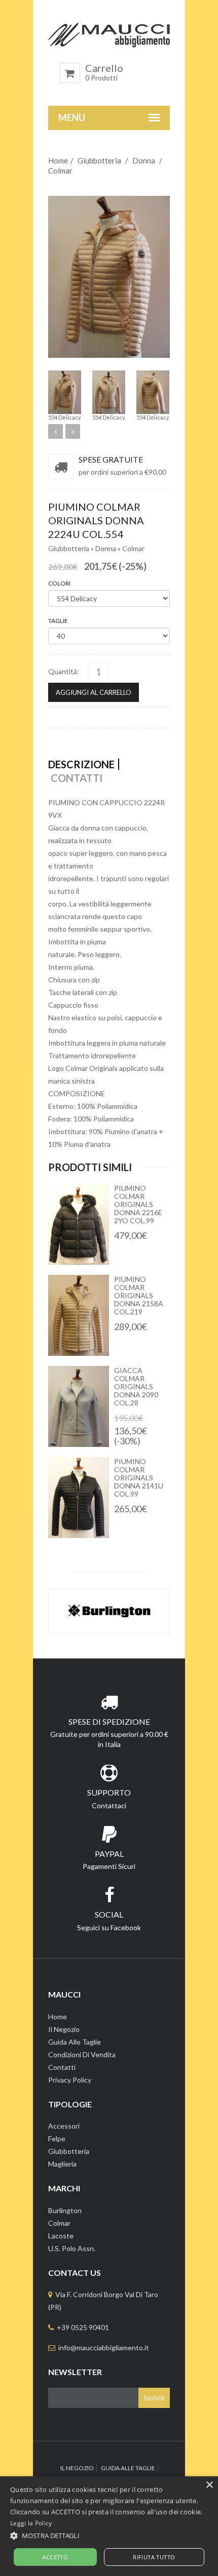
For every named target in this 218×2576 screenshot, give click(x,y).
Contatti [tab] (77, 778)
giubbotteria (69, 2151)
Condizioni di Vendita (82, 2054)
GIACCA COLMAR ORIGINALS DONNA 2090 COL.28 (136, 1386)
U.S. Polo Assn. (72, 2248)
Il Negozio (64, 2029)
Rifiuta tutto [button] (154, 2557)
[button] (109, 2536)
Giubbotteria (99, 160)
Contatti (62, 2067)
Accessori (64, 2126)
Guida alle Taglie (75, 2042)
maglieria (62, 2164)
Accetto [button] (55, 2557)
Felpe (57, 2138)
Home (58, 160)
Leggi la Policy (31, 2523)
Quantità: (64, 671)
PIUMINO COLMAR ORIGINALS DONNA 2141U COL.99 (139, 1478)
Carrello (104, 72)
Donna (144, 160)
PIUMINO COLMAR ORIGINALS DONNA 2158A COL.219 (139, 1295)
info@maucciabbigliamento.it (104, 2348)
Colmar (60, 171)
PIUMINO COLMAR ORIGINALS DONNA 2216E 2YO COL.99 (138, 1204)
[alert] (109, 2526)
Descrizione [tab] (81, 764)
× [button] (209, 2485)
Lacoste (61, 2236)
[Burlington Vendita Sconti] (109, 1611)
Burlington (65, 2210)
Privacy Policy (70, 2080)
